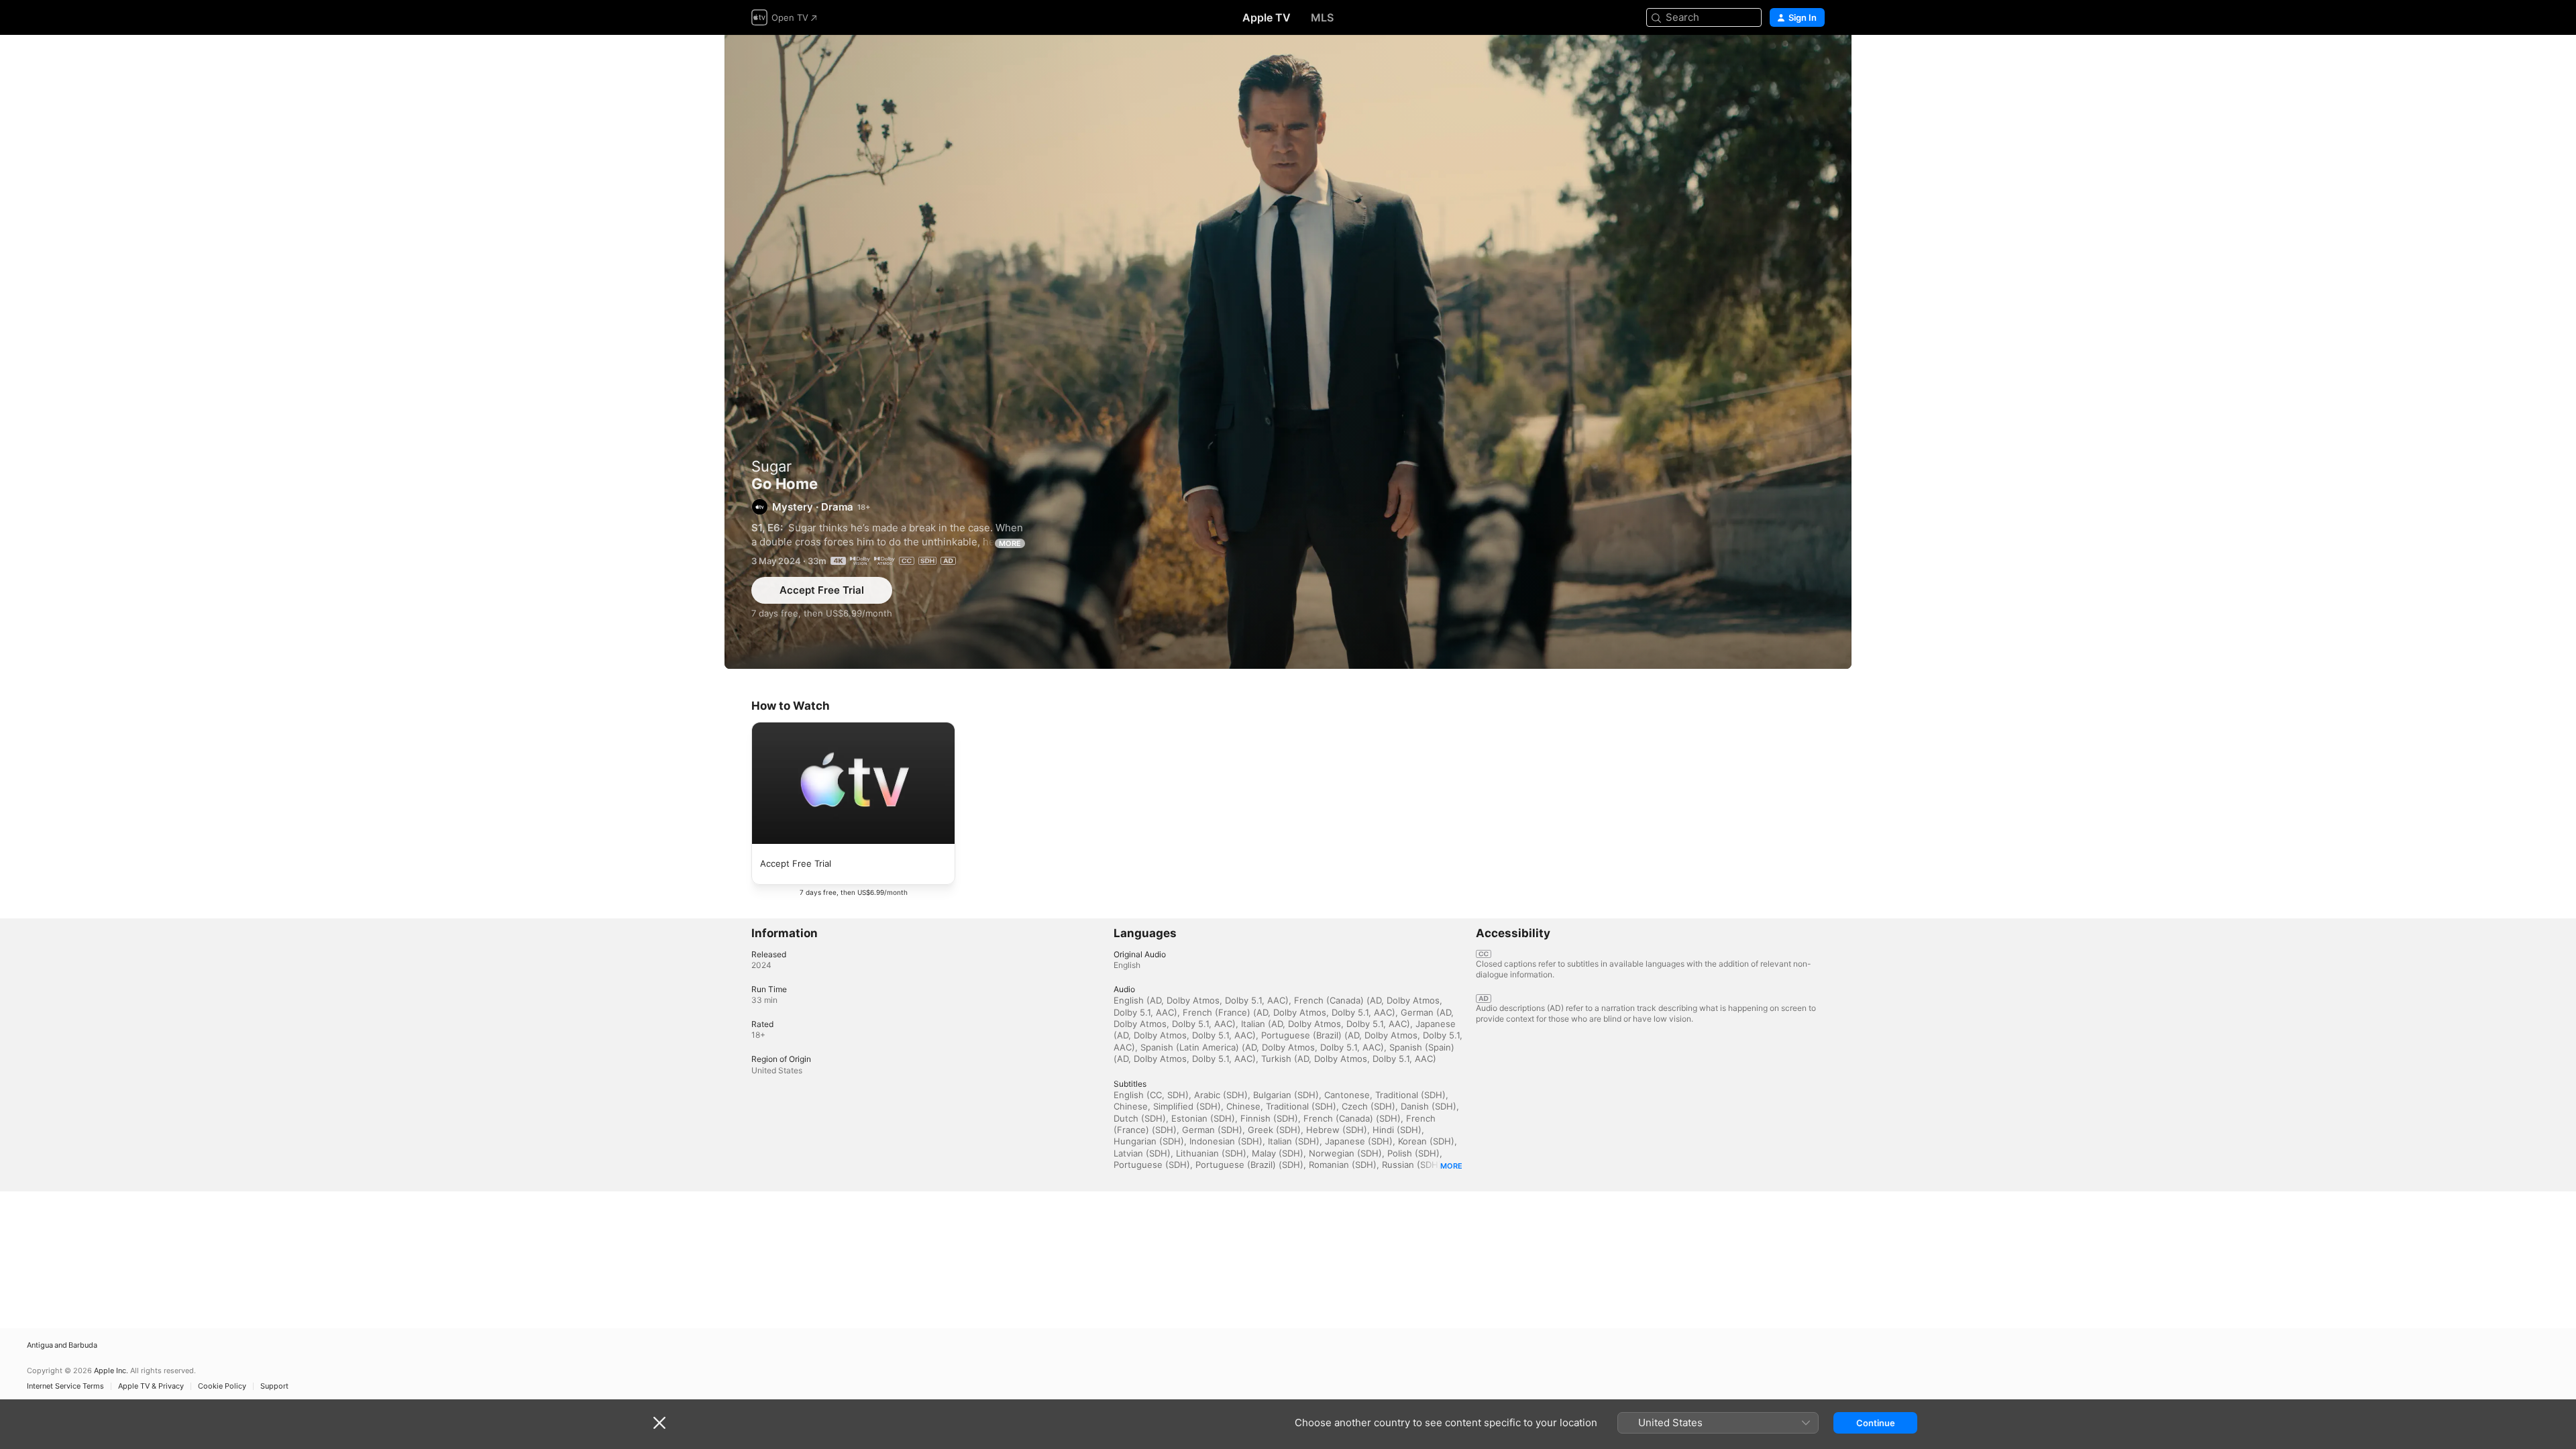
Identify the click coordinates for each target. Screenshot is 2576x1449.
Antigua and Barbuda (62, 1345)
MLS (1322, 17)
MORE (1010, 543)
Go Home (1288, 352)
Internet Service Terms (65, 1386)
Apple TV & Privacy (151, 1386)
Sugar (771, 466)
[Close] (659, 1423)
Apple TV (1267, 17)
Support (274, 1386)
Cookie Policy (222, 1386)
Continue (1876, 1423)
